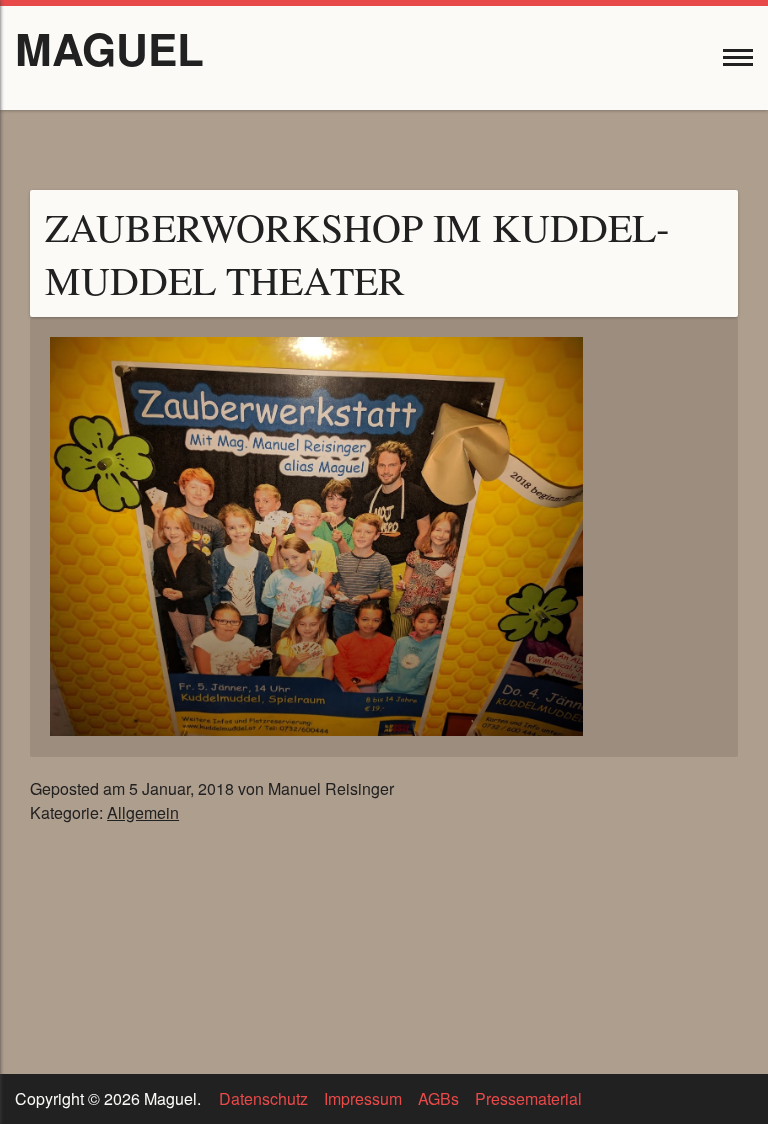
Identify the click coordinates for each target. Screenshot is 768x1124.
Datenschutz (263, 1098)
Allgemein (143, 812)
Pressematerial (528, 1098)
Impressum (363, 1098)
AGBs (438, 1098)
